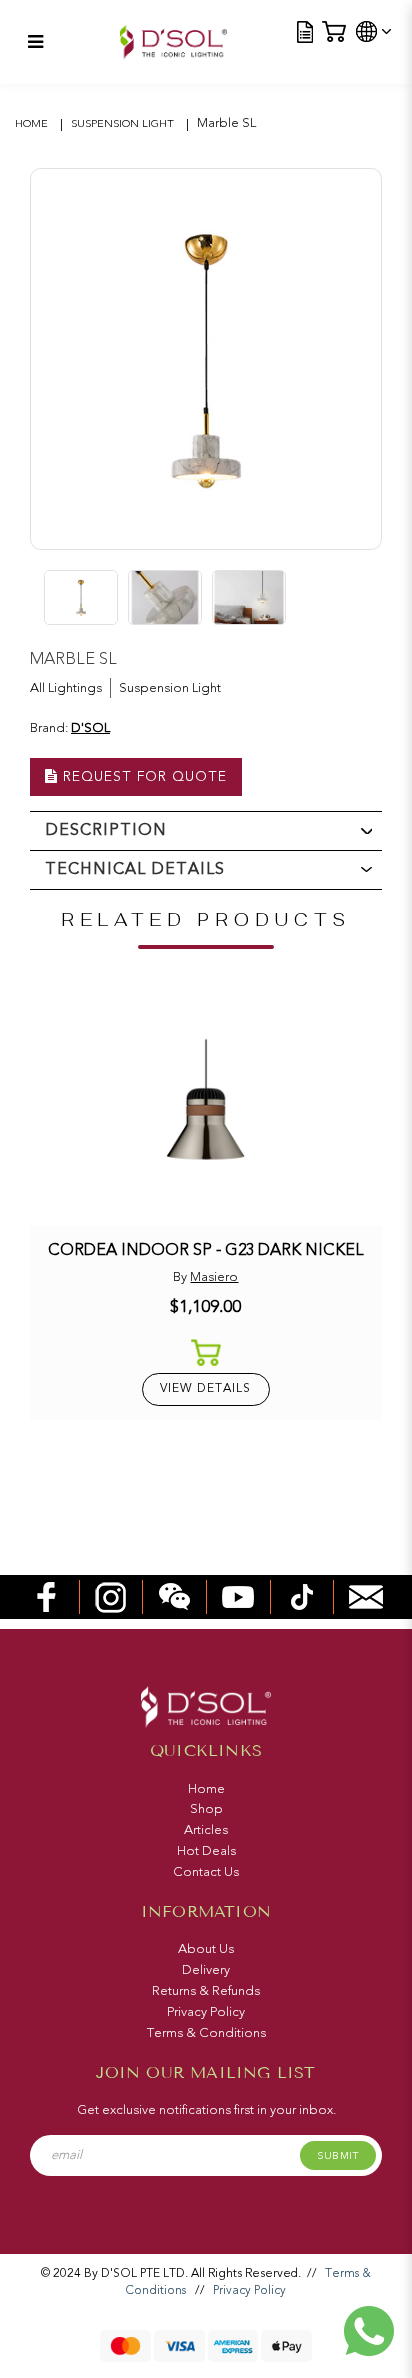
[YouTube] (238, 1596)
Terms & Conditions (206, 2033)
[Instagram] (111, 1596)
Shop (206, 1809)
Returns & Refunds (206, 1991)
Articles (206, 1830)
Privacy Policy (206, 2012)
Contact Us (206, 1872)
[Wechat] (175, 1596)
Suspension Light (122, 123)
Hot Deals (206, 1851)
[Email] (366, 1596)
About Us (206, 1949)
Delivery (206, 1970)
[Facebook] (47, 1596)
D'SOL (90, 728)
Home (31, 123)
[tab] (206, 831)
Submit (337, 2156)
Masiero (214, 1277)
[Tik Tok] (302, 1596)
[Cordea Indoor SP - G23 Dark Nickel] (205, 1109)
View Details (205, 1388)
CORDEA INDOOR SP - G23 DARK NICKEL (205, 1249)
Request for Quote (142, 776)
